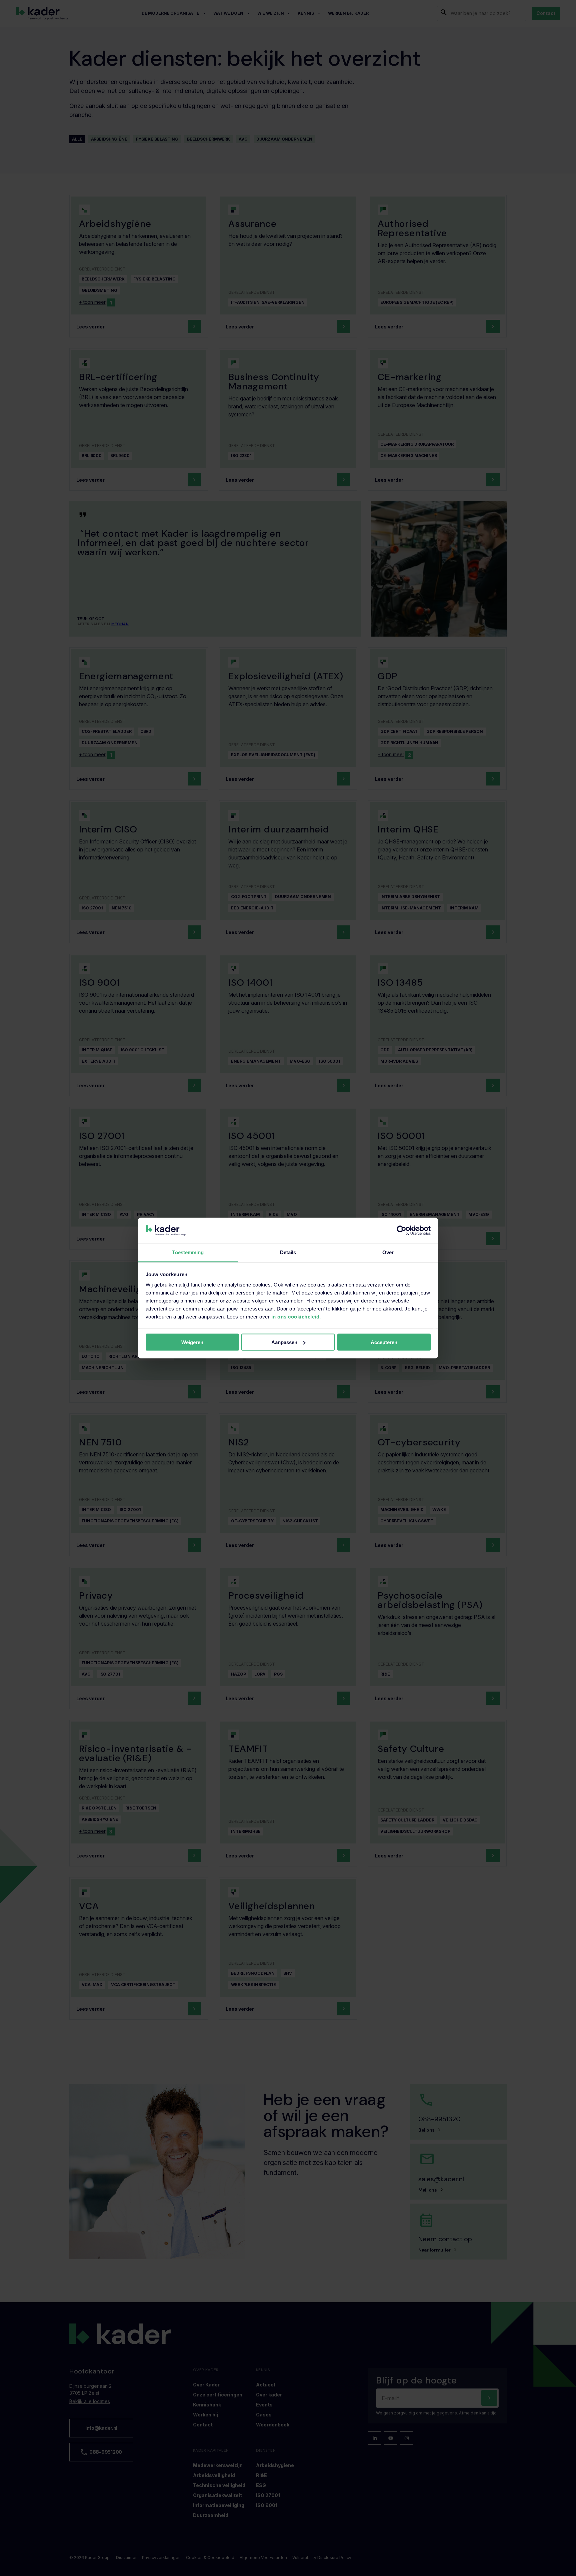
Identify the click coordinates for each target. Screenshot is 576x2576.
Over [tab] (388, 1252)
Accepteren (384, 1342)
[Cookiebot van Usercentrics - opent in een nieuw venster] (401, 1231)
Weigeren (192, 1342)
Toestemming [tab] (188, 1252)
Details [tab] (288, 1252)
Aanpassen (284, 1342)
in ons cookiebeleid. (296, 1317)
